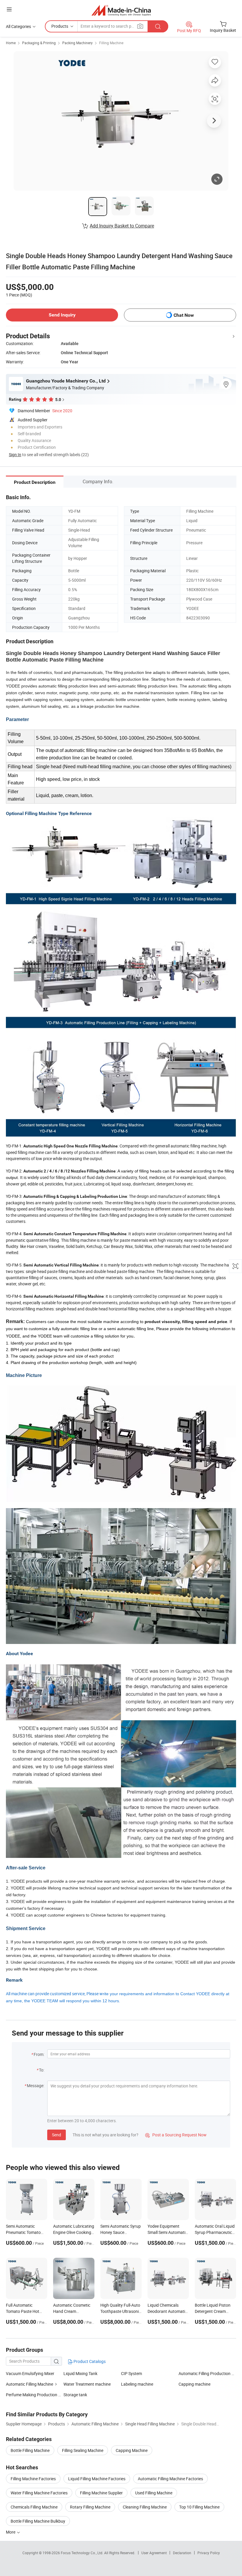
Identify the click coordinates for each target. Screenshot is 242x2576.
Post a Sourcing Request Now (176, 2135)
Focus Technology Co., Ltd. (82, 2553)
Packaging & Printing (39, 43)
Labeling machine (137, 2384)
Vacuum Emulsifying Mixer (30, 2373)
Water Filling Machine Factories (39, 2493)
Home (11, 43)
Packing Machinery (77, 43)
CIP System (131, 2373)
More (11, 2532)
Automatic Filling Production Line (207, 2373)
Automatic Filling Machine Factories (170, 2479)
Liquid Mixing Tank (80, 2373)
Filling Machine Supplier (101, 2493)
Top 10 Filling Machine (199, 2507)
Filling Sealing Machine (83, 2450)
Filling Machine (111, 43)
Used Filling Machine (154, 2493)
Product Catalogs (89, 2361)
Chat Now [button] (184, 315)
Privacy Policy (209, 2553)
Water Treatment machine (87, 2384)
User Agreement (154, 2553)
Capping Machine (132, 2450)
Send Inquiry (62, 315)
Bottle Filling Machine (30, 2450)
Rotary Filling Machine (90, 2507)
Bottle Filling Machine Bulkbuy (38, 2521)
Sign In (15, 455)
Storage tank (75, 2395)
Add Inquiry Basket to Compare (122, 226)
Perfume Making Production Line (36, 2395)
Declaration (182, 2553)
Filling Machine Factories (33, 2479)
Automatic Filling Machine (30, 2384)
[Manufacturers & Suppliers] (121, 10)
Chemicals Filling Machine (34, 2507)
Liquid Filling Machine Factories (97, 2479)
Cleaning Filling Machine (145, 2507)
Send (57, 2135)
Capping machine (194, 2384)
